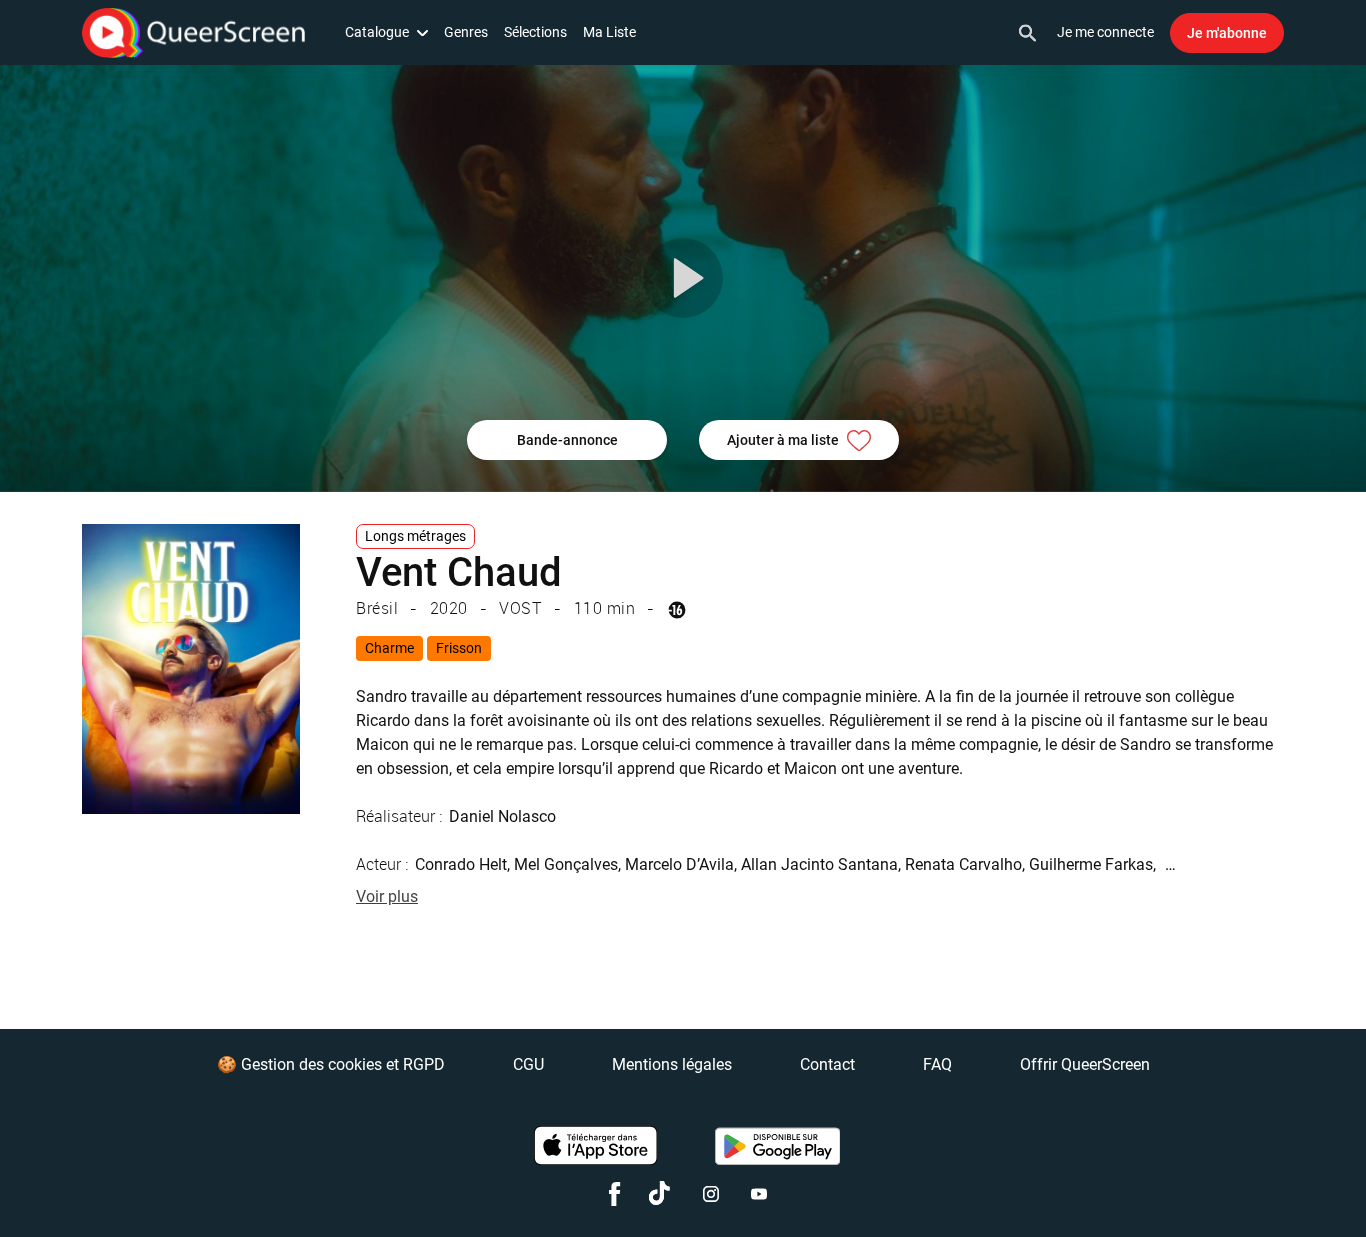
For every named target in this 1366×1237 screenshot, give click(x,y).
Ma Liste (609, 32)
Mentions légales (672, 1064)
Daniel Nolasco (502, 816)
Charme (389, 648)
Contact (827, 1064)
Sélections (535, 32)
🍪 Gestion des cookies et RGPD (331, 1064)
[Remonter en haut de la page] (1274, 1185)
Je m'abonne (1227, 33)
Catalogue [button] (377, 32)
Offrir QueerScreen (1085, 1064)
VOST (520, 608)
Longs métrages (415, 536)
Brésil (377, 608)
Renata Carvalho (963, 864)
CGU (528, 1064)
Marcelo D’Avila (679, 864)
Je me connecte (1105, 32)
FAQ (937, 1064)
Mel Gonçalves (566, 864)
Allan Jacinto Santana (819, 864)
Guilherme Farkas (1091, 864)
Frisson (459, 648)
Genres (466, 32)
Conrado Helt (461, 864)
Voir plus (387, 896)
